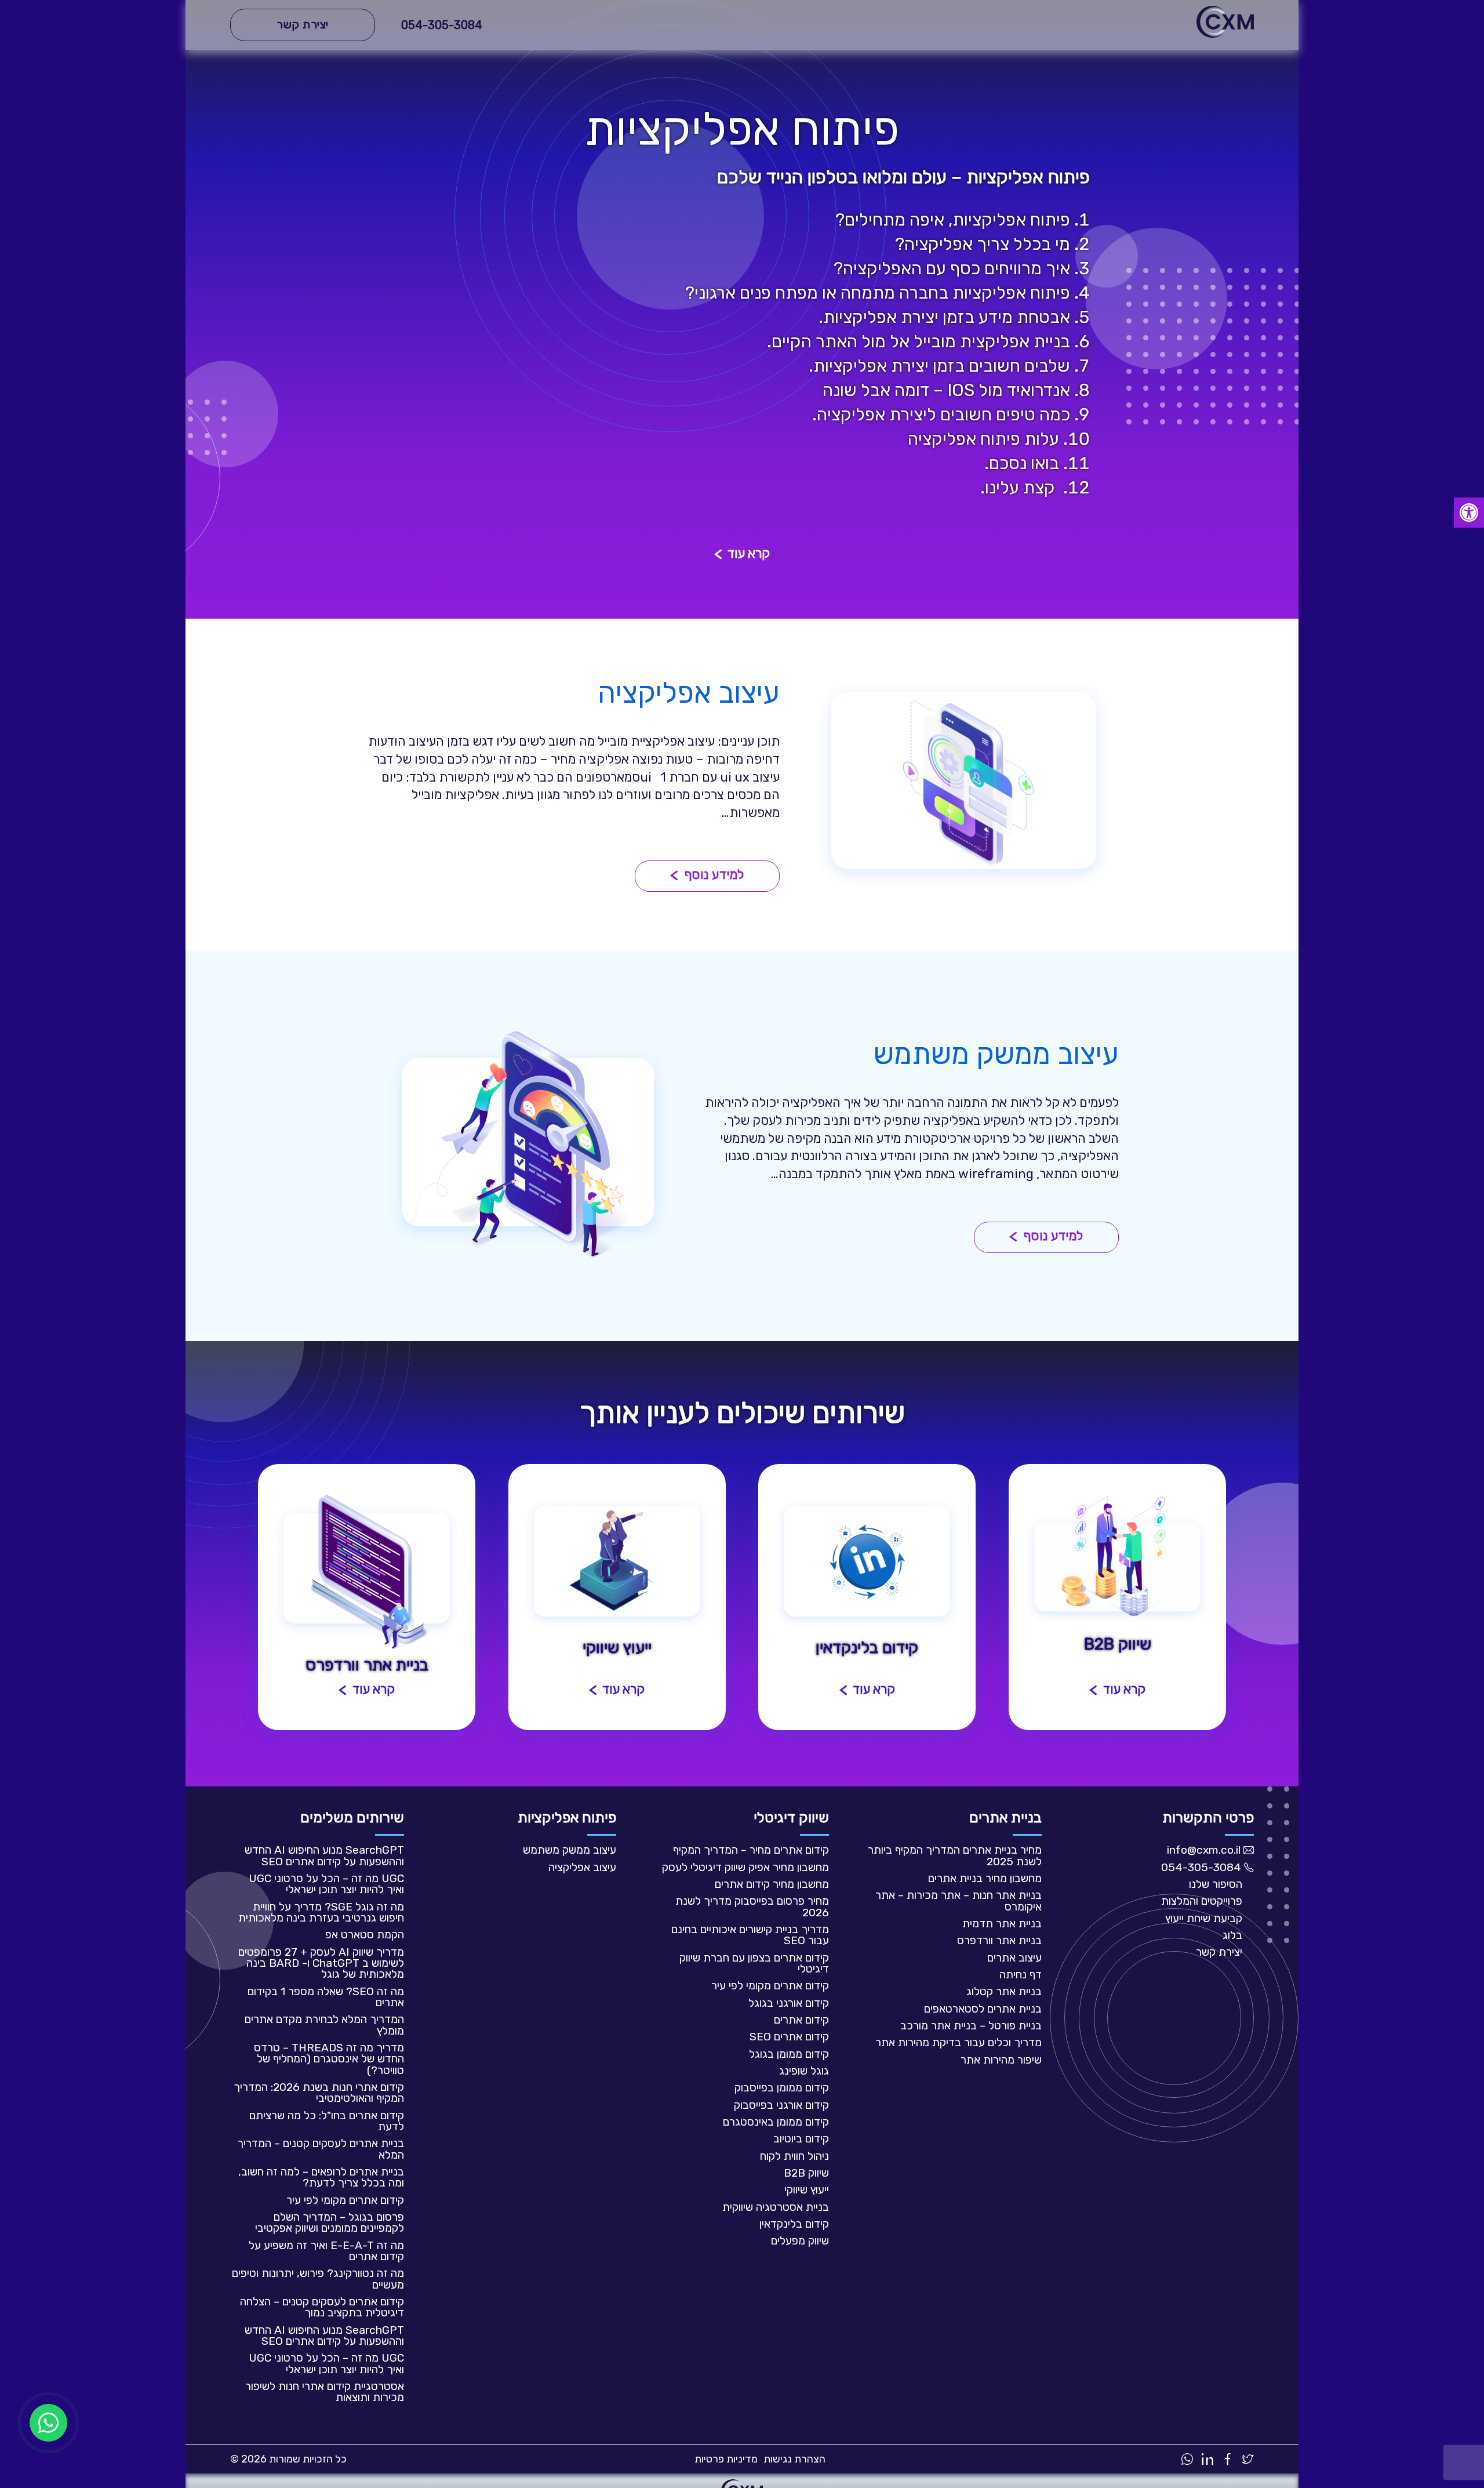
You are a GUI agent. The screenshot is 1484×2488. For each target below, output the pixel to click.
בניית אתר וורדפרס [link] (999, 1940)
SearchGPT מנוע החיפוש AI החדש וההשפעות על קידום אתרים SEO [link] (324, 1855)
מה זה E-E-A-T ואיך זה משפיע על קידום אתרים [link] (326, 2251)
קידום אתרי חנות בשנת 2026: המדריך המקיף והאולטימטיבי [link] (319, 2093)
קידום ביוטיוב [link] (801, 2139)
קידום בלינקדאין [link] (794, 2224)
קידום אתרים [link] (801, 2020)
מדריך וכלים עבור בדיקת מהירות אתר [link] (959, 2042)
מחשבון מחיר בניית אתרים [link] (985, 1878)
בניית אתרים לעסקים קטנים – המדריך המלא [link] (321, 2149)
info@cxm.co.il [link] (1204, 1850)
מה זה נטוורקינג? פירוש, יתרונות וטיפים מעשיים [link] (318, 2279)
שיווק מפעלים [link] (800, 2241)
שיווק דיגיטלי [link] (791, 1817)
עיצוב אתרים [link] (1014, 1958)
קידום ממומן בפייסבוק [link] (782, 2088)
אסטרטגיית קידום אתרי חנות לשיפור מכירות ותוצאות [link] (325, 2392)
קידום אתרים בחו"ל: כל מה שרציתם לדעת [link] (327, 2121)
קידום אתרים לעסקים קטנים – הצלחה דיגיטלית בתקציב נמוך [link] (322, 2307)
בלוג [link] (1232, 1935)
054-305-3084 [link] (442, 25)
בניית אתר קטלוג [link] (1004, 1991)
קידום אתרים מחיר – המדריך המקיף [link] (751, 1850)
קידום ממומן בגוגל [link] (789, 2054)
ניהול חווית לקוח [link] (794, 2156)
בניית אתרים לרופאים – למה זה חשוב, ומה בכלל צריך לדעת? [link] (321, 2177)
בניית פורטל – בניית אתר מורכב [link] (971, 2026)
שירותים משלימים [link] (352, 1817)
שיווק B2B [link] (806, 2173)
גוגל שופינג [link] (804, 2071)
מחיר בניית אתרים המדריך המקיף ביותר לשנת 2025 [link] (955, 1855)
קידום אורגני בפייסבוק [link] (781, 2105)
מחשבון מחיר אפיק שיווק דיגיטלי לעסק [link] (745, 1867)
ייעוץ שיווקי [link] (807, 2190)
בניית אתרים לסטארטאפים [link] (983, 2009)
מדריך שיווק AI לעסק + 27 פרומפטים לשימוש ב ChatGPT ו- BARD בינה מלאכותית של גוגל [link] (321, 1963)
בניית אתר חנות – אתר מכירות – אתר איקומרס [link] (959, 1901)
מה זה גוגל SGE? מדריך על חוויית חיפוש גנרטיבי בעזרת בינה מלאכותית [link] (321, 1912)
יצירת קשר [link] (1219, 1952)
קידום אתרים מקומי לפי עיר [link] (770, 1986)
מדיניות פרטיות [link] (726, 2459)
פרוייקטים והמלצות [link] (1202, 1901)
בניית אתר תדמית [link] (1002, 1924)
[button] (742, 555)
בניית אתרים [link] (1005, 1817)
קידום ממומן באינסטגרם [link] (776, 2122)
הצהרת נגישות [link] (794, 2459)
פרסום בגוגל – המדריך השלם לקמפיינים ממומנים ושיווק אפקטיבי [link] (330, 2222)
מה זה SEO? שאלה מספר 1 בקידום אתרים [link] (326, 1997)
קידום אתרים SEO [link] (789, 2037)
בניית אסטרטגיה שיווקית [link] (776, 2207)
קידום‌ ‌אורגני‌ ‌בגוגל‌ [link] (789, 2003)
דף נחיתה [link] (1021, 1975)
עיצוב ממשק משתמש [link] (570, 1850)
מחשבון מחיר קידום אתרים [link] (772, 1884)
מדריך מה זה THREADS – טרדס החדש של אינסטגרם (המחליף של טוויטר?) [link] (329, 2059)
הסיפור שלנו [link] (1216, 1884)
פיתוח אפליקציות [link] (567, 1817)
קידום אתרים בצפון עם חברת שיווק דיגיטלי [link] (754, 1963)
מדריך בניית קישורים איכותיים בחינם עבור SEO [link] (750, 1935)
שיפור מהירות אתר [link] (1001, 2060)
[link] (1469, 513)
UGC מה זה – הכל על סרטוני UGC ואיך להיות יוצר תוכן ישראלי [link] (326, 1884)
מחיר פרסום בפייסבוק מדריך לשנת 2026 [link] (752, 1906)
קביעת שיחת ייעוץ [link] (1204, 1918)
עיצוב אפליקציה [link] (582, 1867)
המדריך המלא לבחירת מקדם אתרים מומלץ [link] (324, 2025)
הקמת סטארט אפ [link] (365, 1935)
